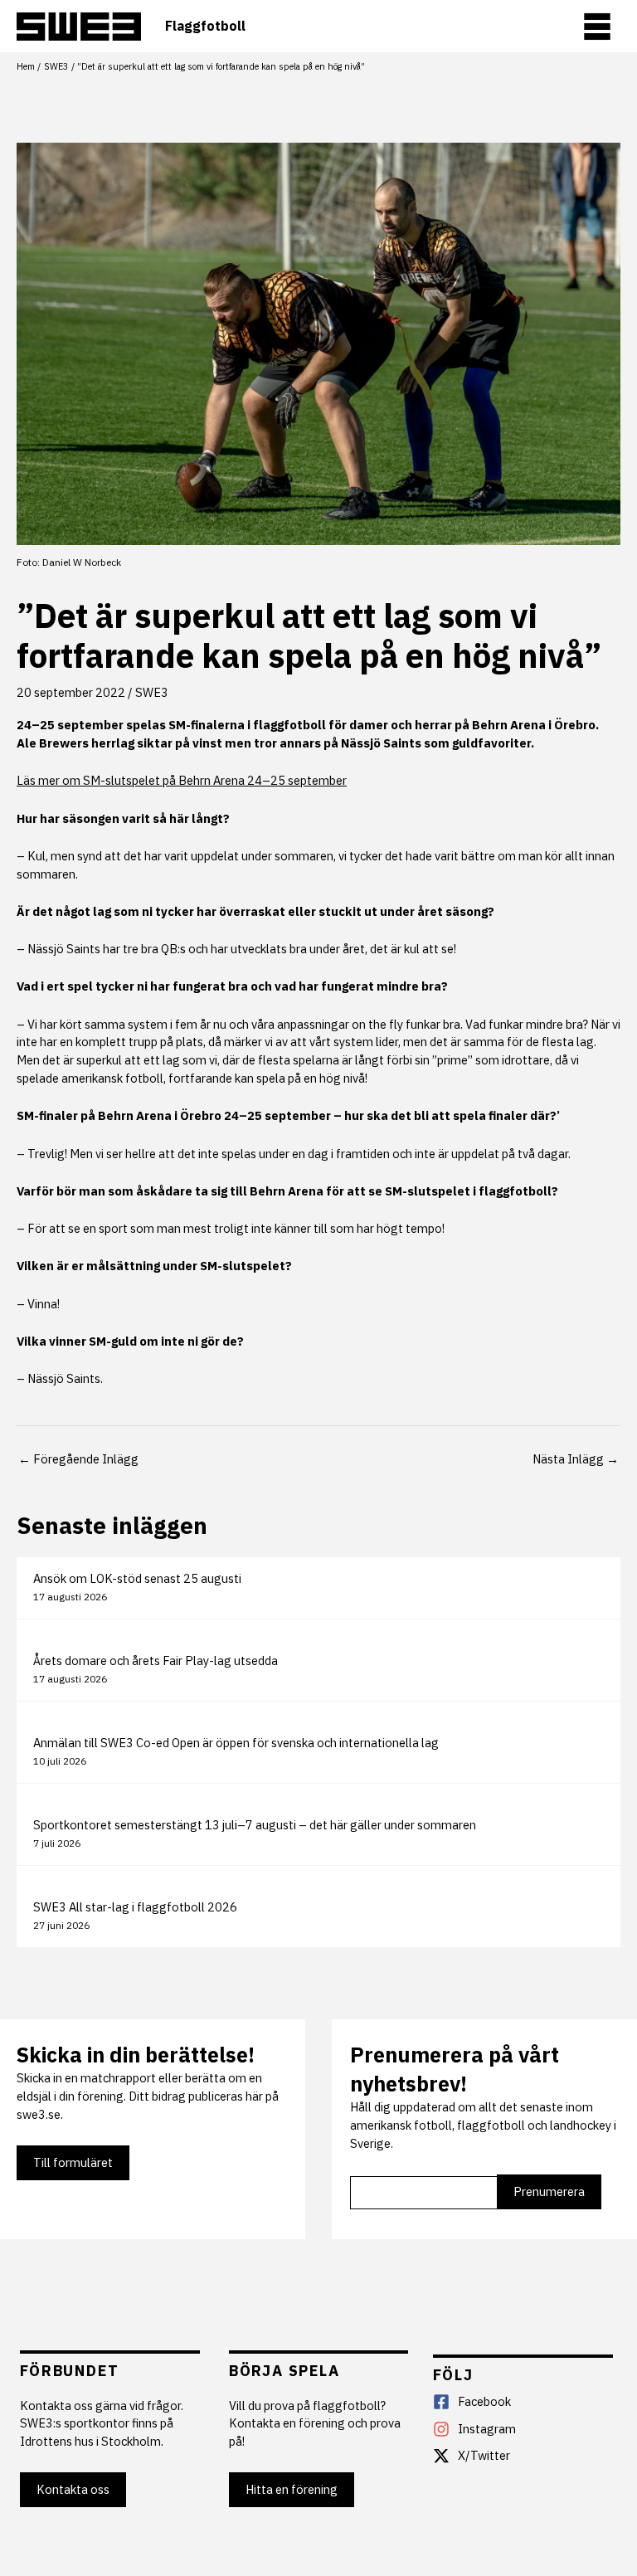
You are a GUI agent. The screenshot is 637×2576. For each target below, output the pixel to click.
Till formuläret (73, 2162)
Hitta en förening (292, 2489)
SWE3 (152, 692)
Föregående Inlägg (78, 1459)
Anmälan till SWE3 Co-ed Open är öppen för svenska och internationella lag (236, 1743)
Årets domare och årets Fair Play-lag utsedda (156, 1661)
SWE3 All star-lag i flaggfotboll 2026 (135, 1907)
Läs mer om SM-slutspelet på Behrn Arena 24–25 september (182, 780)
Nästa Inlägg (576, 1459)
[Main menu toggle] (597, 27)
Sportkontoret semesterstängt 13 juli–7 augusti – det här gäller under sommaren (255, 1825)
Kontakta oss (73, 2489)
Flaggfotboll (205, 26)
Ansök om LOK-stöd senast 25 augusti (137, 1578)
